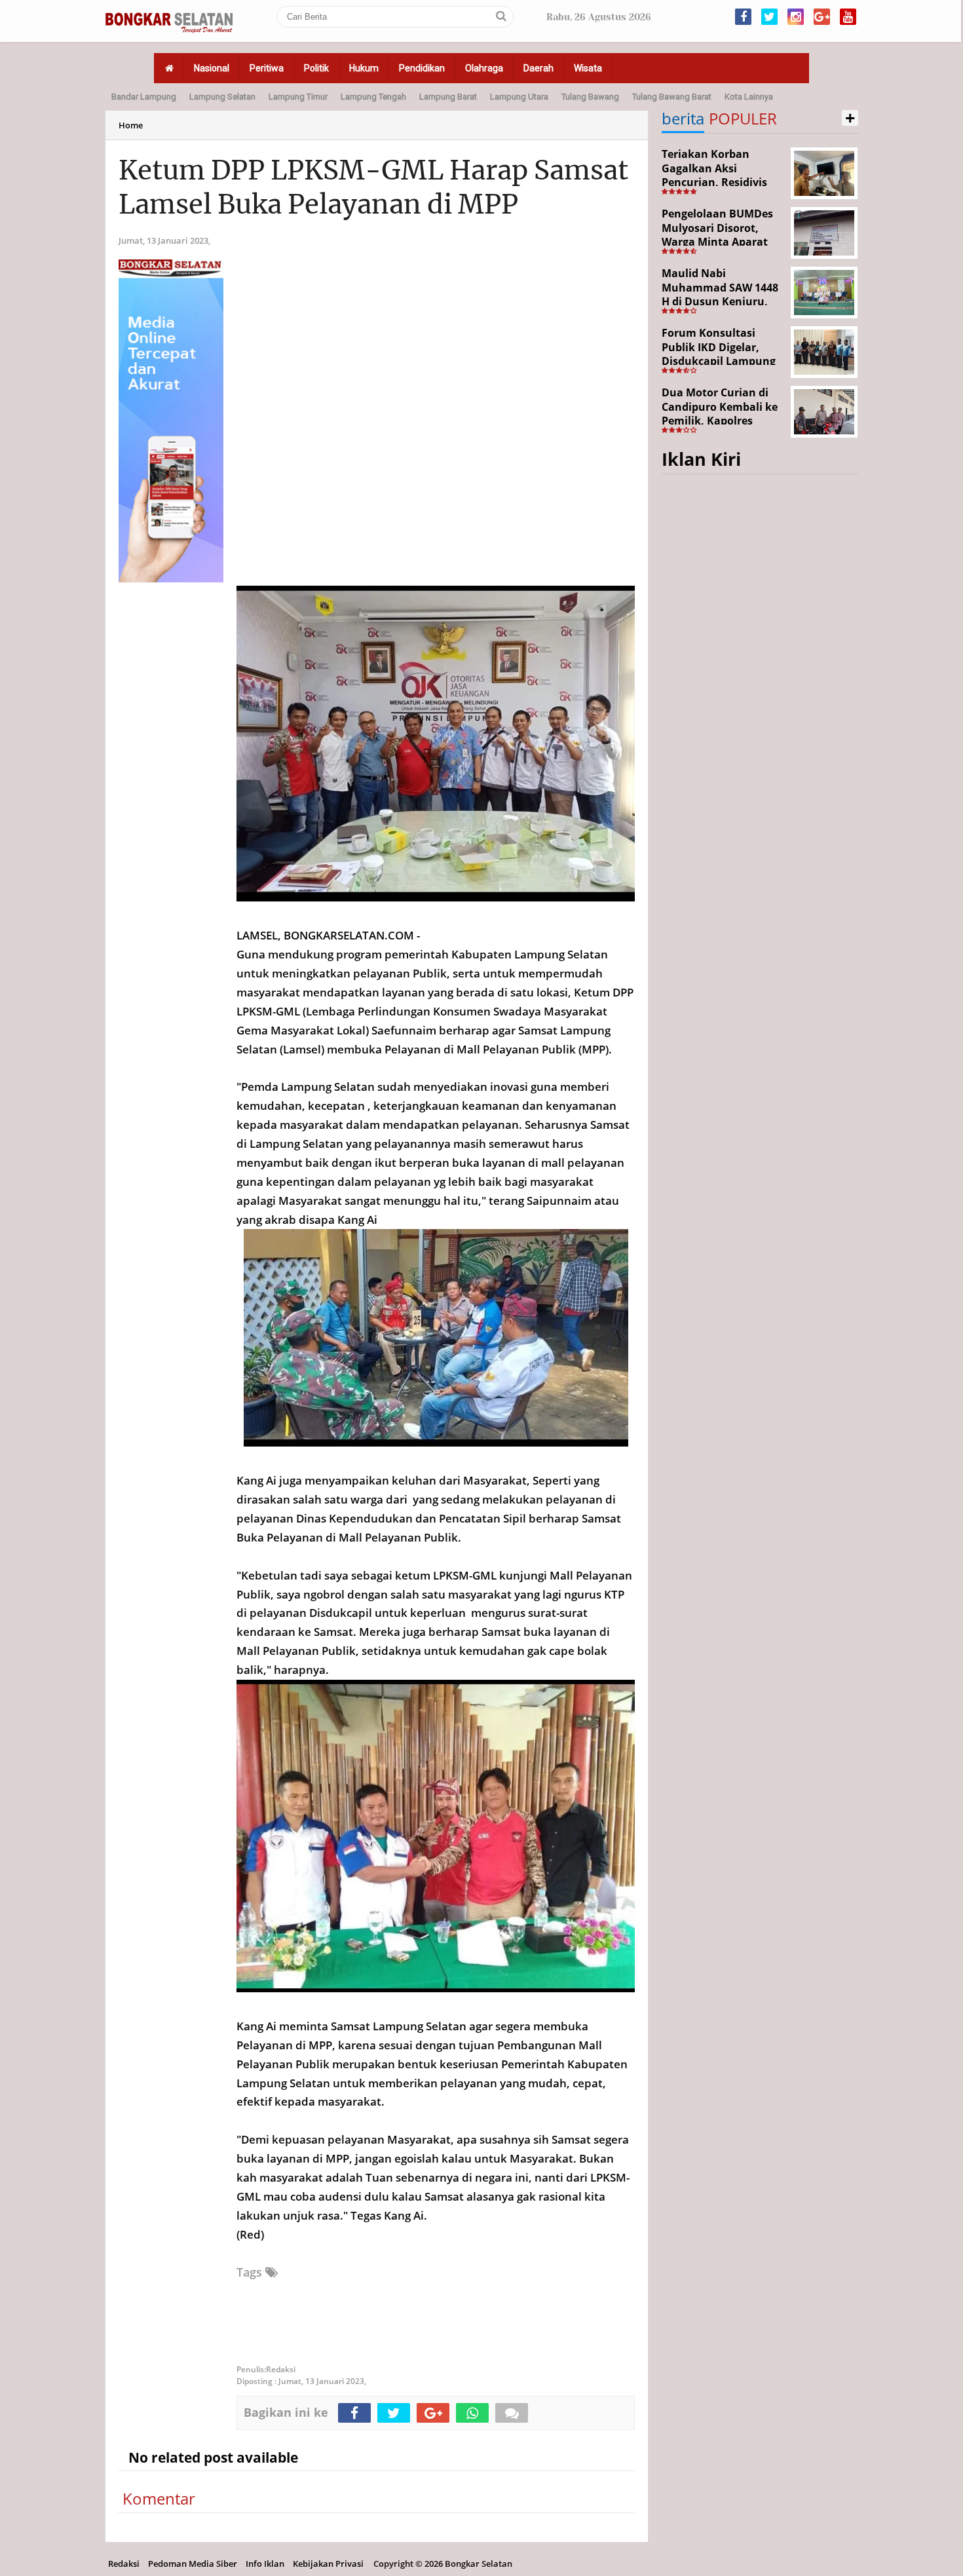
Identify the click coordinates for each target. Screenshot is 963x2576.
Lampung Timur (298, 97)
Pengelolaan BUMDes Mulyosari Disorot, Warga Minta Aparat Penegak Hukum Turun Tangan (722, 242)
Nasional (212, 68)
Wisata (588, 68)
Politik (316, 68)
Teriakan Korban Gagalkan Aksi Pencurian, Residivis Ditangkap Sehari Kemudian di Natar (714, 182)
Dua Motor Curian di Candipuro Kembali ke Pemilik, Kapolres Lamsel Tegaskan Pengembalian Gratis (720, 421)
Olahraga (484, 68)
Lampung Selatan (222, 97)
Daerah (538, 68)
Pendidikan (422, 68)
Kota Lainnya (749, 97)
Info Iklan (265, 2564)
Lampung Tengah (373, 97)
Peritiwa (267, 68)
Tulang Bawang (590, 97)
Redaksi (124, 2564)
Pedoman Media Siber (193, 2564)
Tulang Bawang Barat (672, 97)
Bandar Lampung (144, 97)
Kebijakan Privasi (328, 2564)
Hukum (364, 68)
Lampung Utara (519, 97)
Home (131, 125)
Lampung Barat (448, 97)
